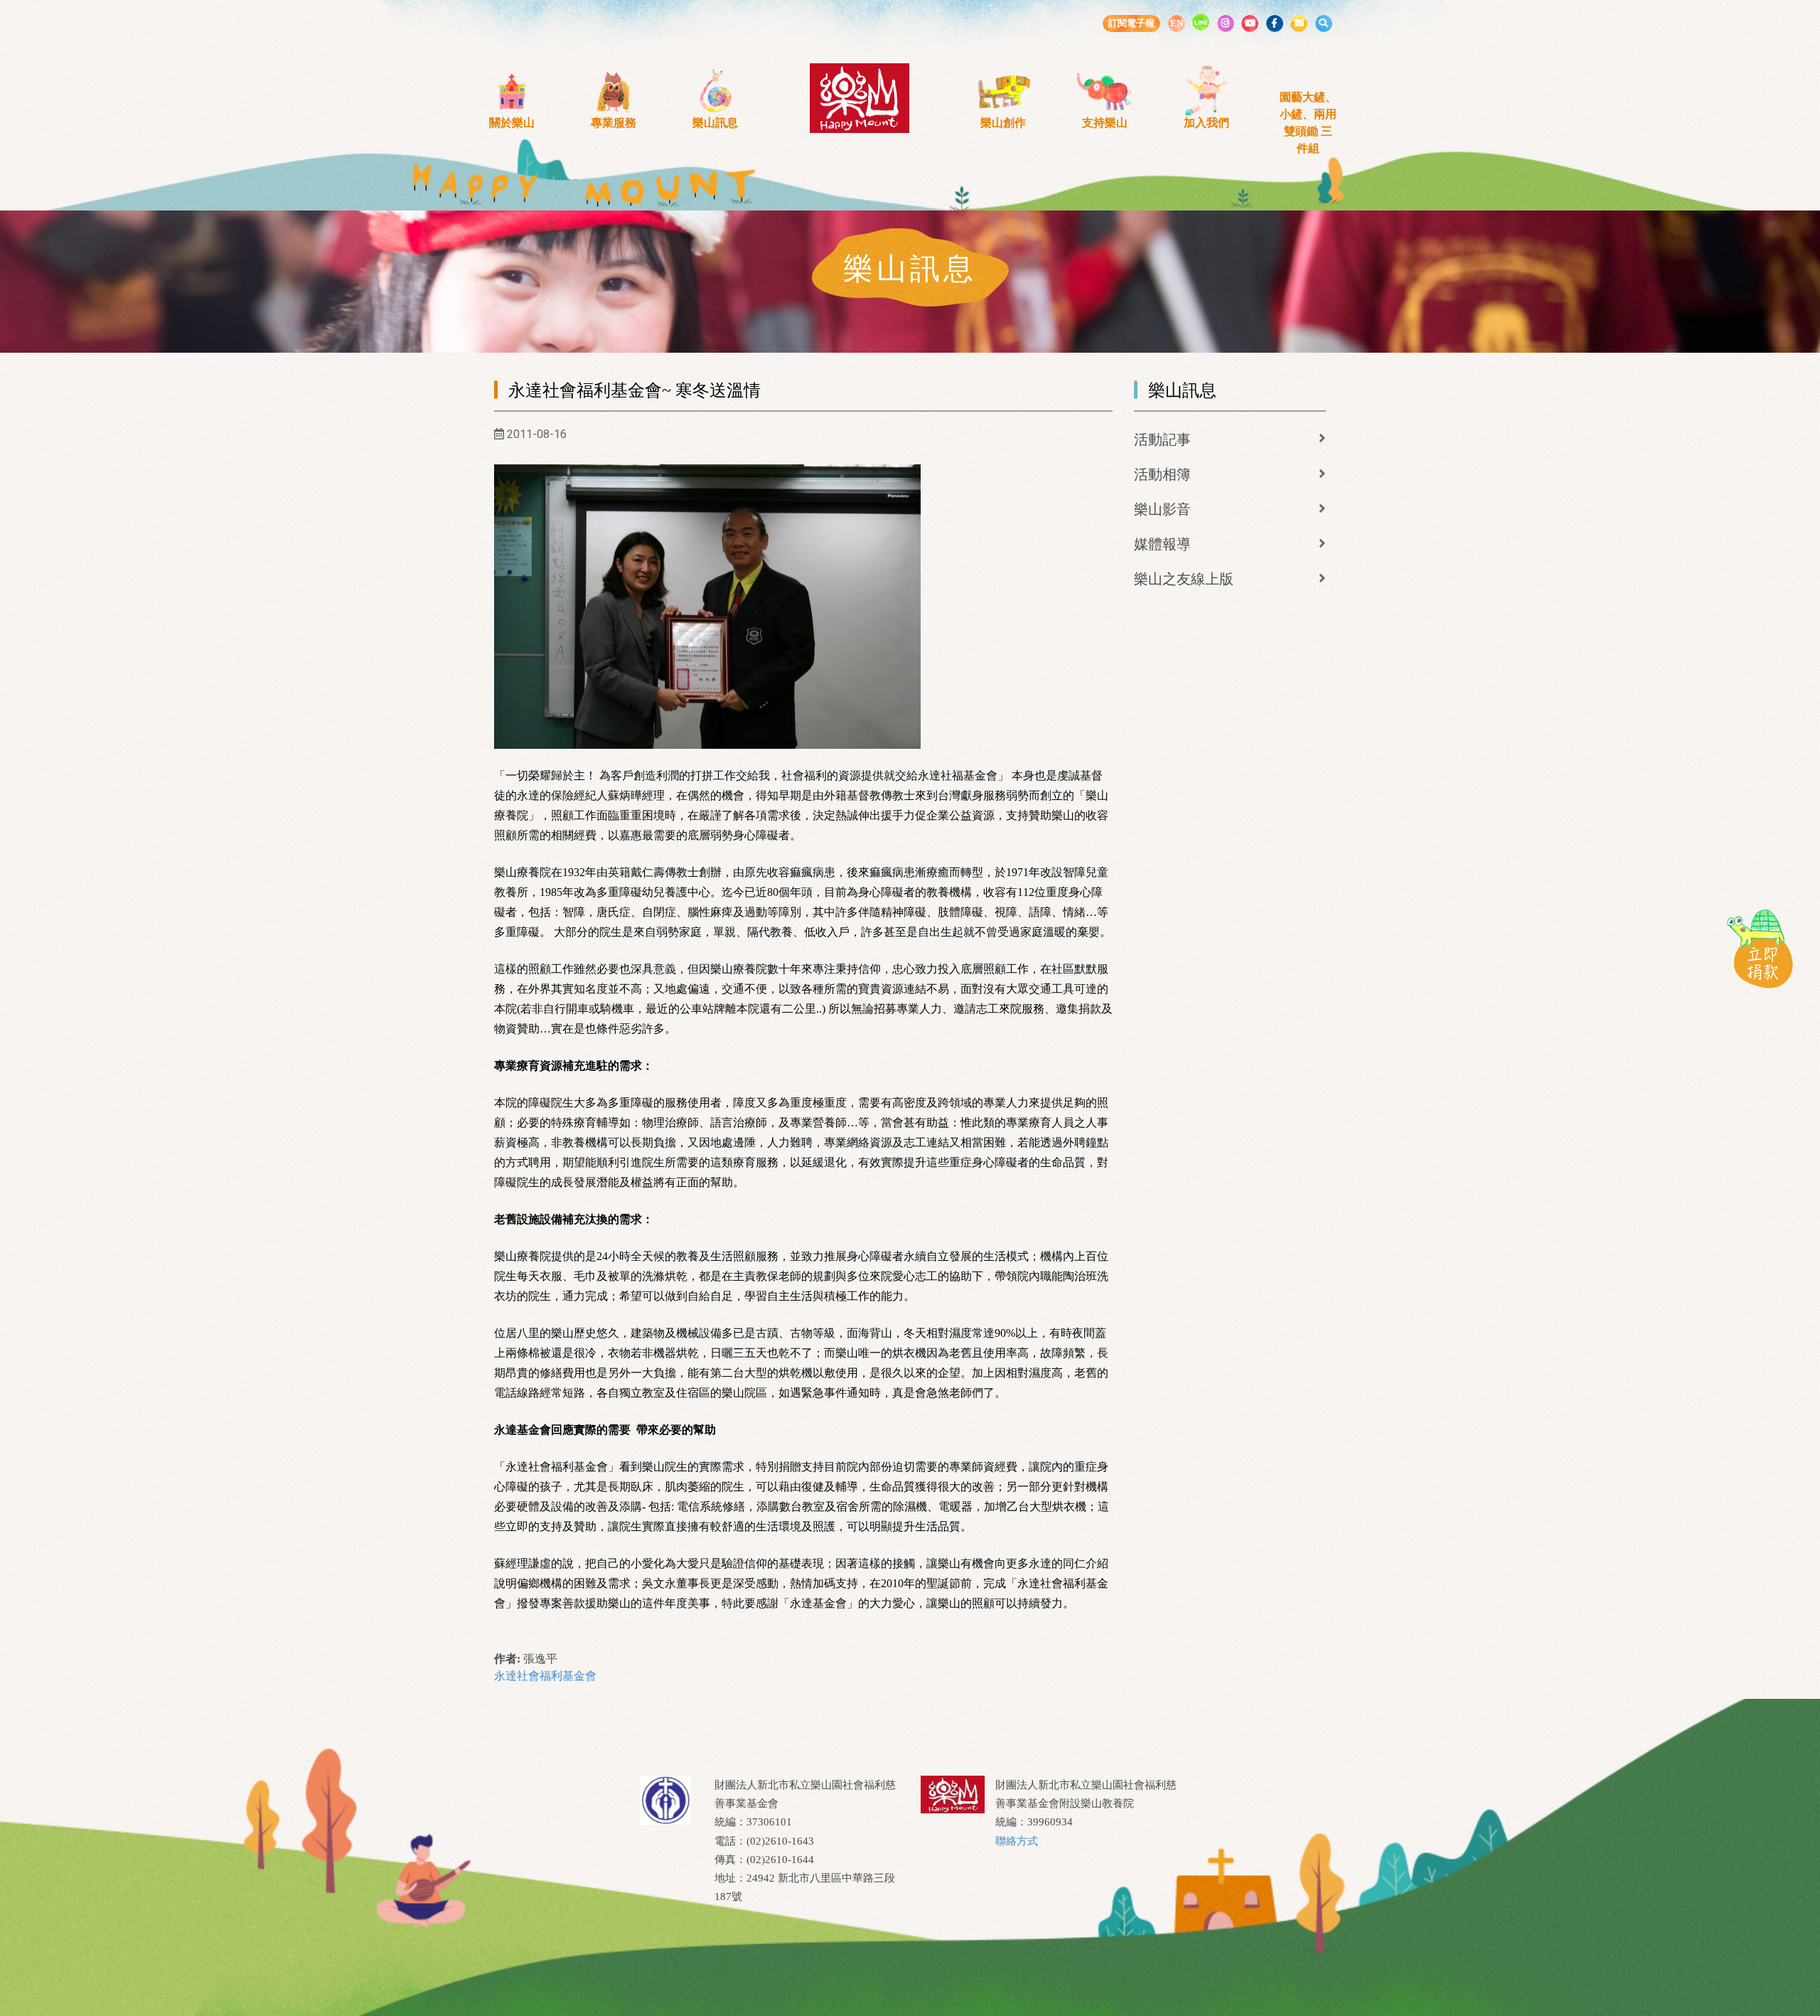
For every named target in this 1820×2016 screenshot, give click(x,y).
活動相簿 (1162, 474)
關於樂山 (512, 123)
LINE (1201, 22)
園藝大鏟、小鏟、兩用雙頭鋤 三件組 (1308, 123)
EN (1177, 23)
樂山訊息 (715, 123)
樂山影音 (1162, 509)
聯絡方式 (1017, 1841)
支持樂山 (1105, 123)
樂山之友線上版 (1184, 579)
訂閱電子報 (1131, 23)
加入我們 (1206, 123)
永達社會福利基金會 (545, 1676)
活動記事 (1162, 439)
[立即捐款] (1760, 948)
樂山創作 (1003, 123)
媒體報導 (1162, 544)
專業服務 (614, 123)
